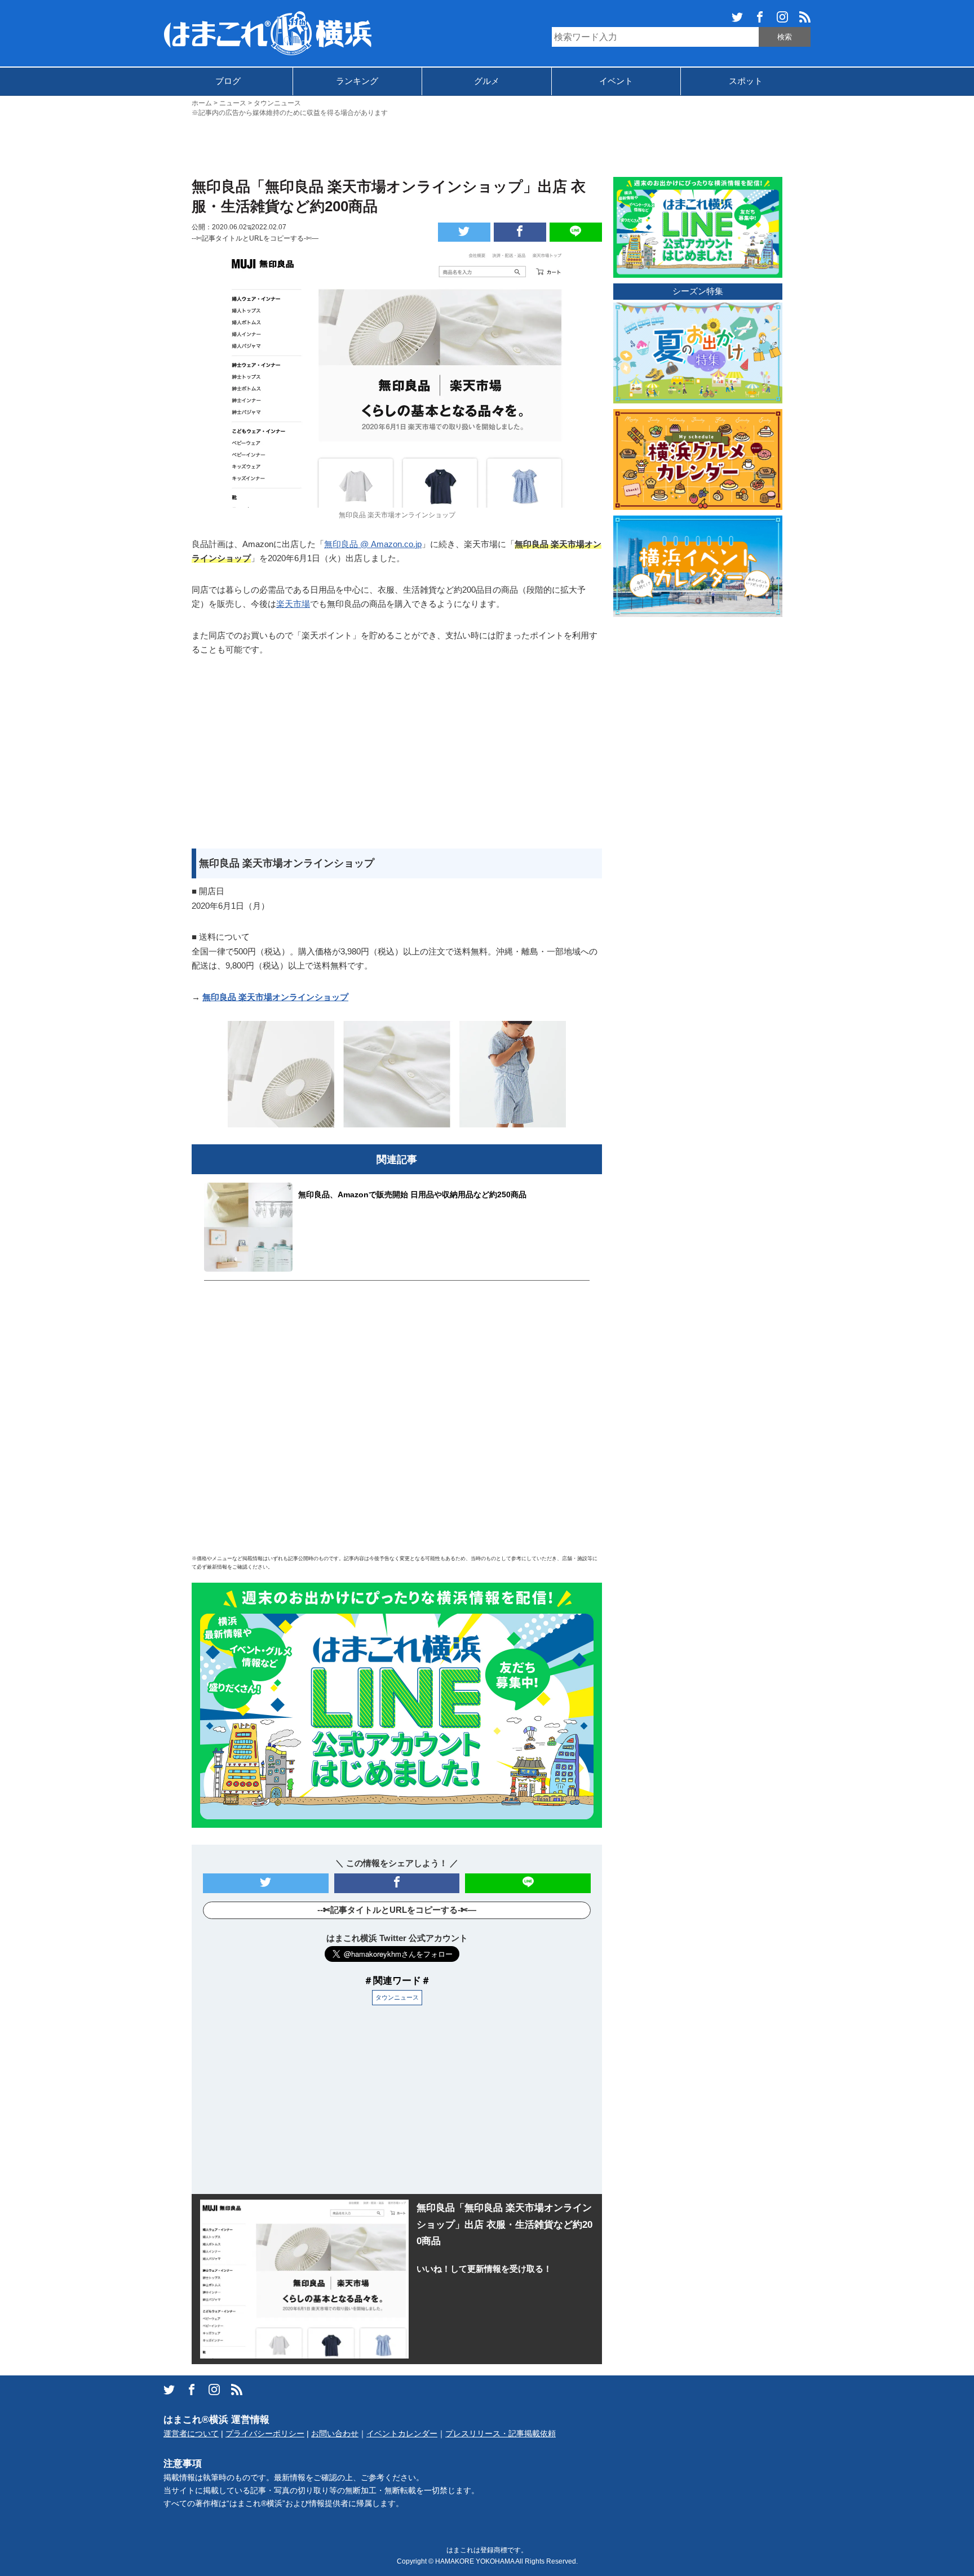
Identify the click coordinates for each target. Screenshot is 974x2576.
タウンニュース (397, 1997)
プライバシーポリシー (265, 2434)
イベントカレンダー (402, 2434)
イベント (616, 81)
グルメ (487, 81)
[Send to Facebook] (520, 232)
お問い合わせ (335, 2434)
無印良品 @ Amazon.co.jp (373, 544)
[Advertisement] (487, 146)
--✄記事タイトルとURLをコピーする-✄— (255, 238)
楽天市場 (293, 604)
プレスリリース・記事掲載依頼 (501, 2434)
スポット (746, 81)
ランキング (357, 81)
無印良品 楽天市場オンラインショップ (275, 997)
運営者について (191, 2434)
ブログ (228, 81)
